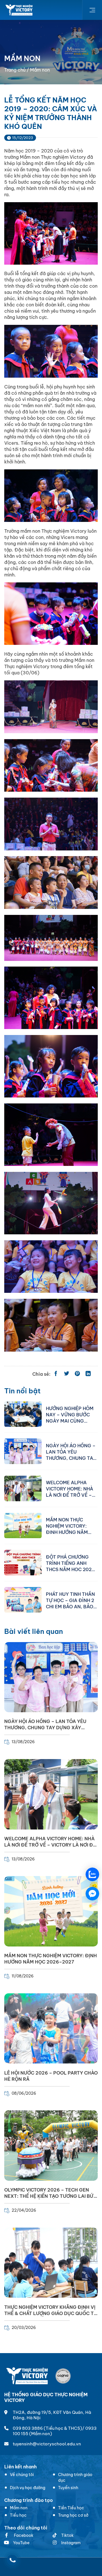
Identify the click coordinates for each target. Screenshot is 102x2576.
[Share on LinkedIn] (88, 1374)
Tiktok (67, 2535)
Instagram (71, 2543)
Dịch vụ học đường (28, 2488)
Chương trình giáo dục (75, 2477)
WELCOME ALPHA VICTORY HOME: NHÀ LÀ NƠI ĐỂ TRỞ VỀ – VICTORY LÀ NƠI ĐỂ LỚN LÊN (70, 1488)
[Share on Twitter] (67, 1374)
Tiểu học (18, 2515)
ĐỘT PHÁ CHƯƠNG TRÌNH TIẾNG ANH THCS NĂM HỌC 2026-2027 (72, 1563)
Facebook (23, 2535)
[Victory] (19, 10)
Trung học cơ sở (73, 2515)
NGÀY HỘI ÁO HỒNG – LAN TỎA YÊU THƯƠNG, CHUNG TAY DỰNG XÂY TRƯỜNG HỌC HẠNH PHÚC (71, 1452)
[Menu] (92, 10)
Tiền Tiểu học (71, 2508)
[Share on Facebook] (56, 1374)
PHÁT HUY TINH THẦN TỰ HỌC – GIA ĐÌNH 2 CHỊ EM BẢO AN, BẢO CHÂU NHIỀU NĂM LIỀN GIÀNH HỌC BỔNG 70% (72, 1600)
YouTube (21, 2543)
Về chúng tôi (22, 2475)
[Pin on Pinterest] (77, 1374)
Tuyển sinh (68, 2488)
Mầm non (19, 2508)
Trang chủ (15, 70)
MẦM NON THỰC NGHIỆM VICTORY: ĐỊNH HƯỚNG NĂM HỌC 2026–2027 (67, 1526)
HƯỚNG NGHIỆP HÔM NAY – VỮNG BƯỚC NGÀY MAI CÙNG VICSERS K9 (70, 1414)
